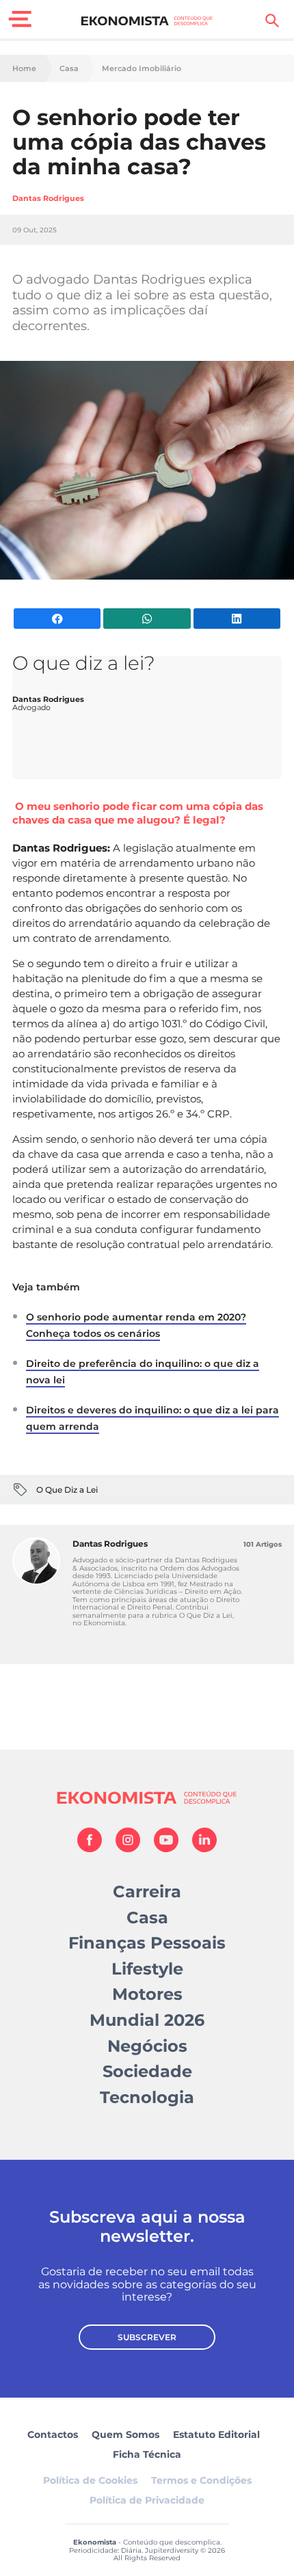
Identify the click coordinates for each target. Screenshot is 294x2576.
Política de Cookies (90, 2480)
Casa (69, 69)
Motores (147, 1994)
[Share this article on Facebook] (57, 619)
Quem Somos (125, 2435)
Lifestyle (147, 1969)
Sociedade (147, 2071)
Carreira (147, 1892)
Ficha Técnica (147, 2454)
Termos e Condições (201, 2480)
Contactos (53, 2435)
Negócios (147, 2046)
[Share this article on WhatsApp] (147, 619)
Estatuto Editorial (216, 2435)
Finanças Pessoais (147, 1943)
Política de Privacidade (147, 2500)
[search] (272, 21)
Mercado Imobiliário (142, 69)
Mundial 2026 (147, 2020)
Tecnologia (147, 2097)
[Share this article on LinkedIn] (237, 619)
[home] (147, 21)
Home (24, 69)
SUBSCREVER (147, 2337)
